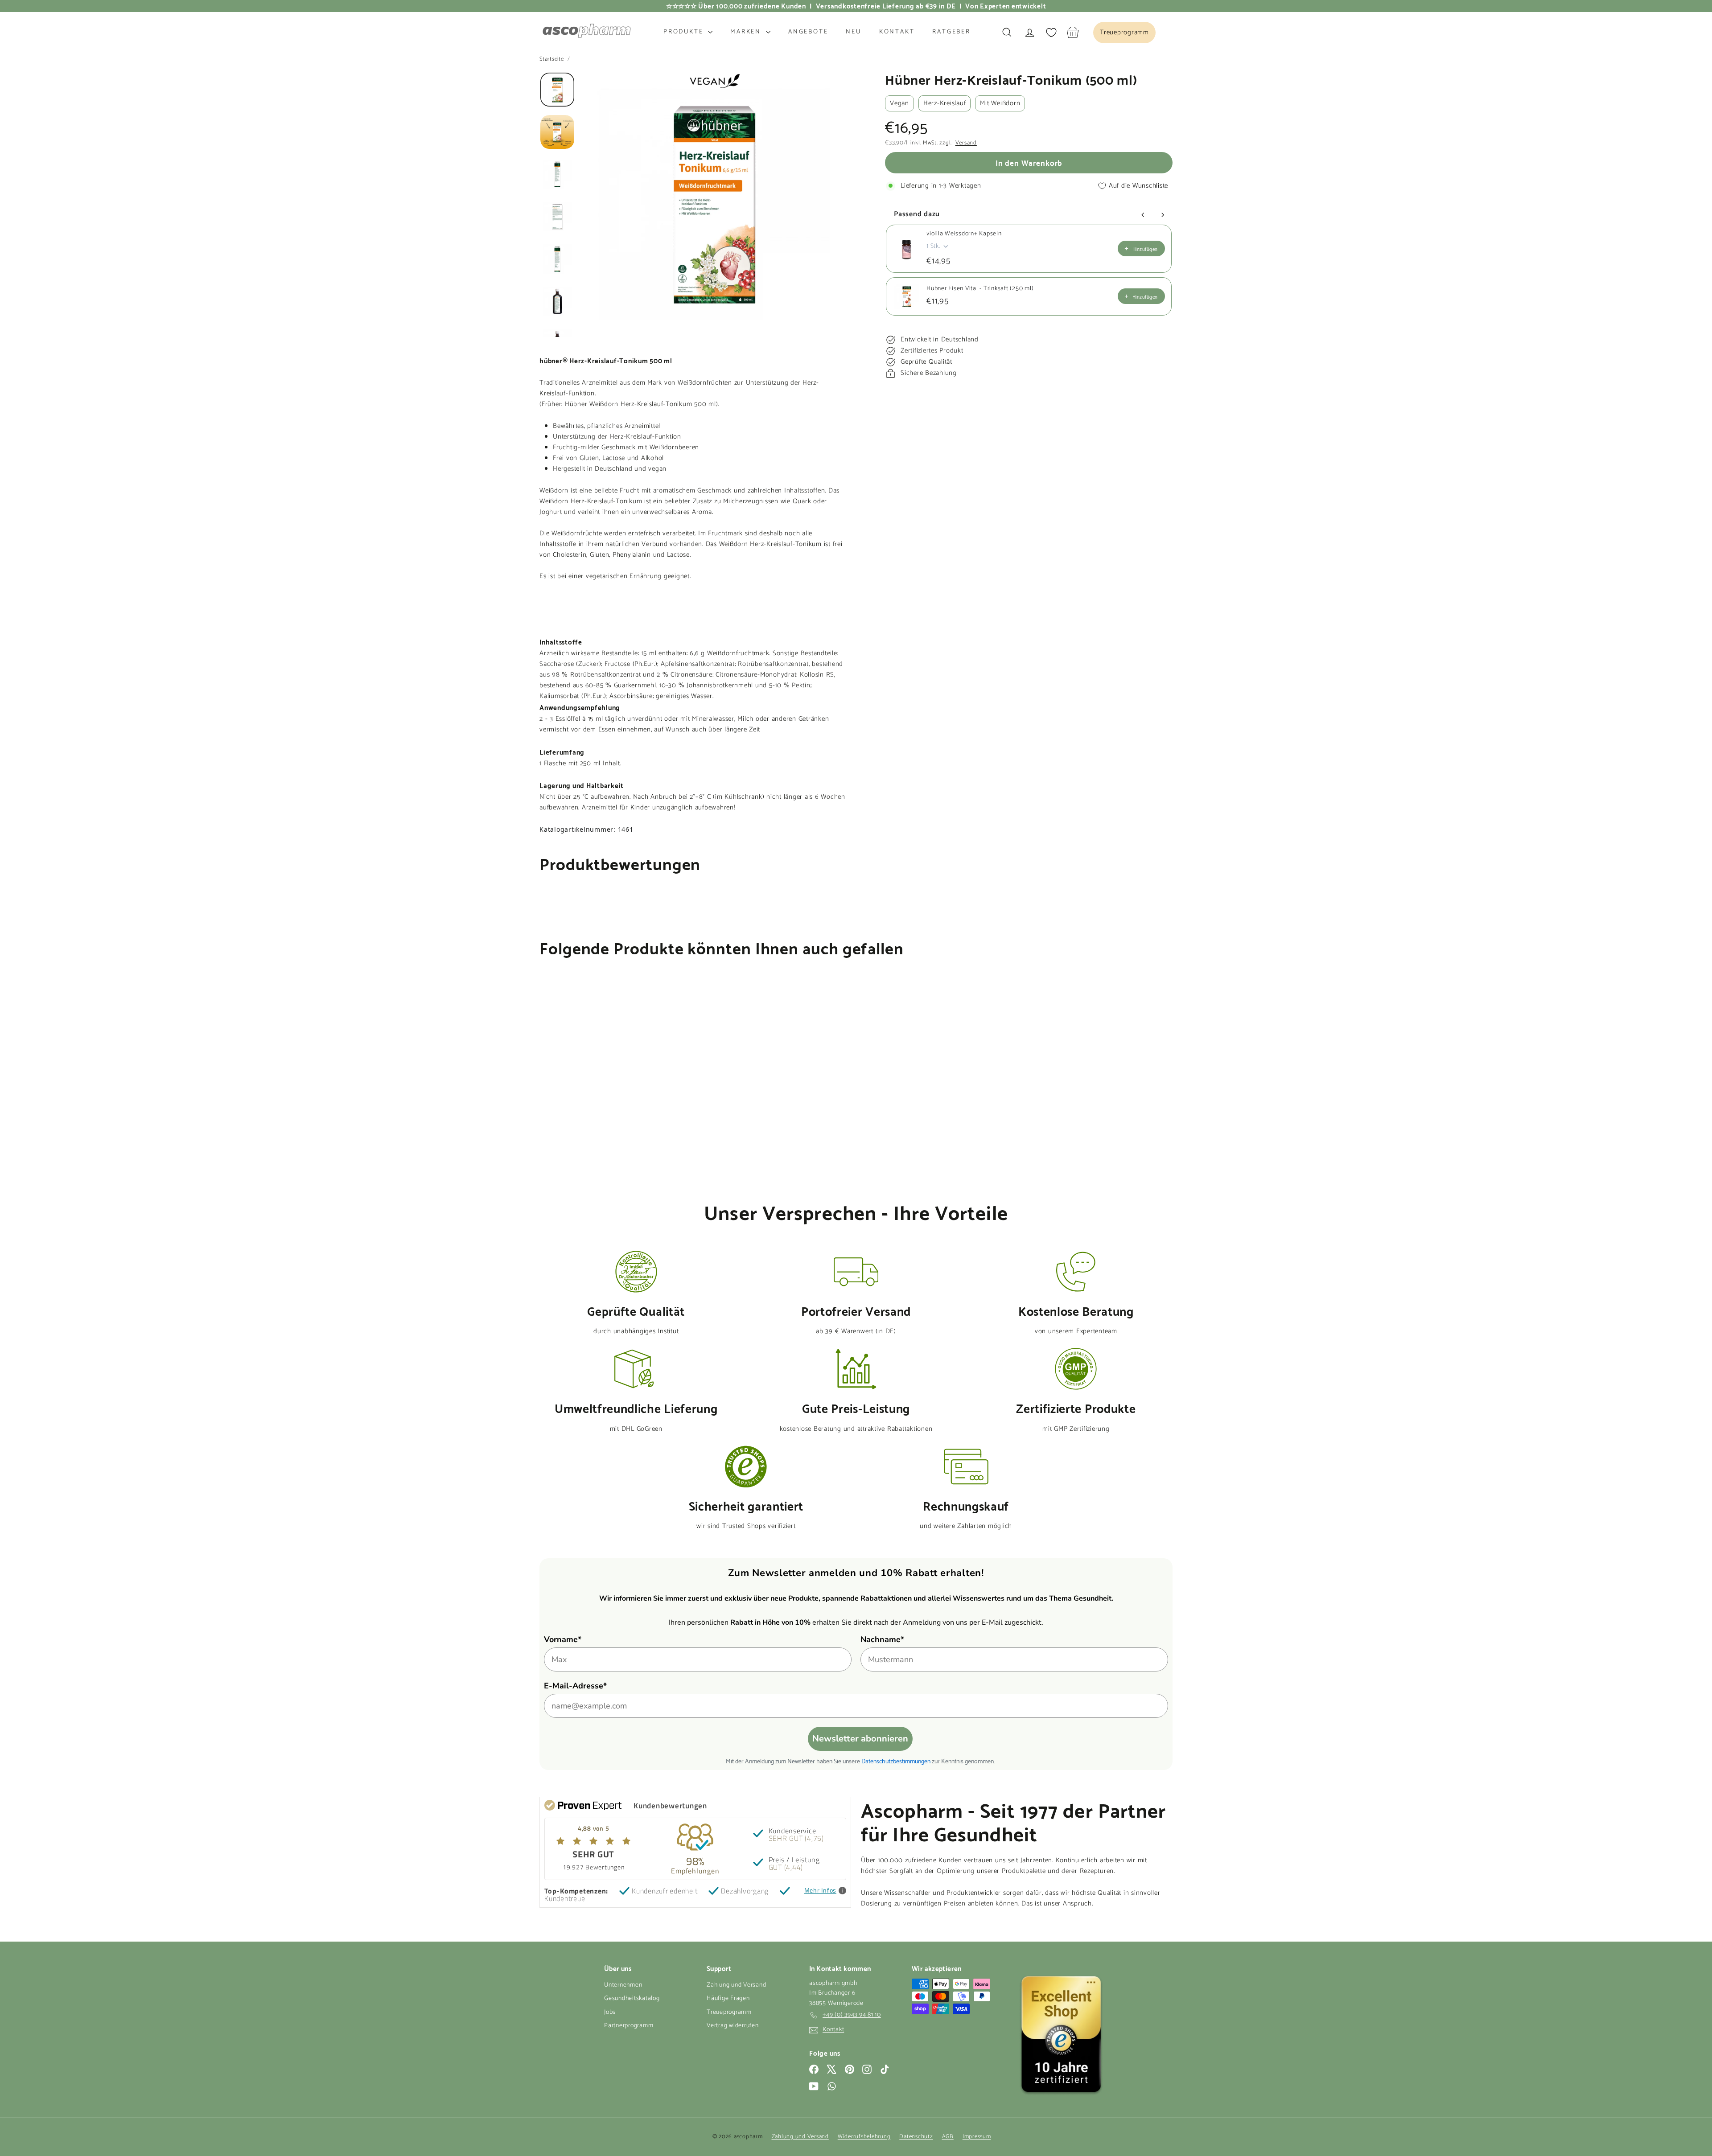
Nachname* (882, 1639)
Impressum (977, 2137)
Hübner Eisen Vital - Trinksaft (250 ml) (980, 289)
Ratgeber (951, 32)
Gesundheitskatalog (632, 1998)
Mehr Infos (821, 1891)
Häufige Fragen (728, 1998)
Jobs (610, 2012)
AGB (948, 2137)
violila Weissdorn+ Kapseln (964, 234)
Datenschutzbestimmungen (896, 1760)
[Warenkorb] (1073, 32)
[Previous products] (1143, 215)
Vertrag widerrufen (733, 2026)
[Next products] (1163, 215)
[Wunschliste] (1051, 33)
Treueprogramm (729, 2012)
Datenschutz (916, 2137)
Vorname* (563, 1639)
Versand (966, 143)
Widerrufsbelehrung (864, 2137)
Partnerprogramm (629, 2026)
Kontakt (897, 32)
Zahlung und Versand (736, 1985)
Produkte (685, 32)
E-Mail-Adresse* (575, 1686)
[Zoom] (714, 204)
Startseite (552, 59)
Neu (853, 32)
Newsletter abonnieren (860, 1739)
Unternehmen (623, 1985)
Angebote (808, 32)
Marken (747, 32)
